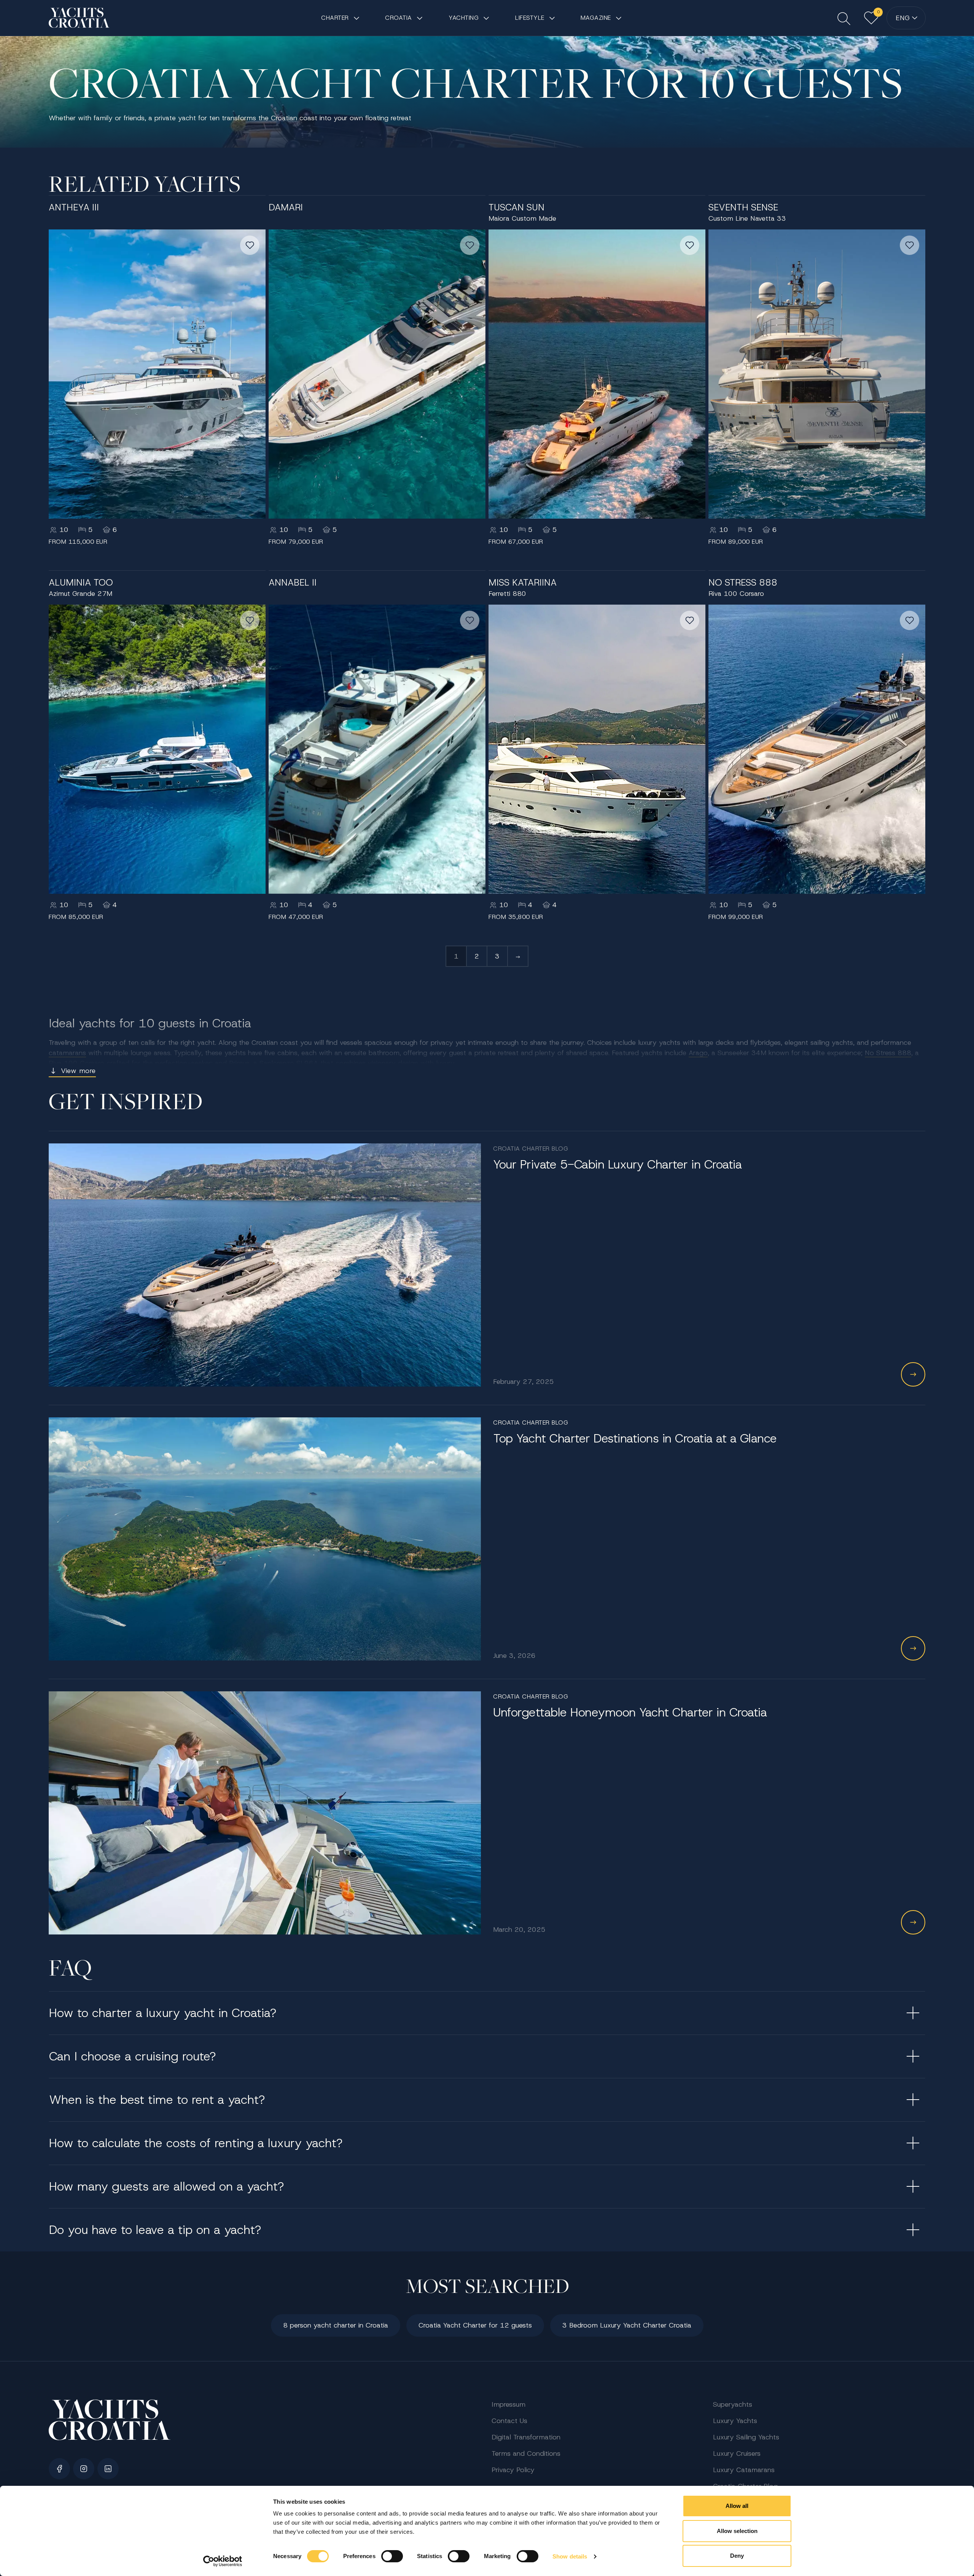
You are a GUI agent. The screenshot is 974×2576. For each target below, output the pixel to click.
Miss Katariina (523, 583)
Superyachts (733, 2404)
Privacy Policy (513, 2470)
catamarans (67, 1053)
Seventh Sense (743, 207)
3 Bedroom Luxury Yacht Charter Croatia (627, 2325)
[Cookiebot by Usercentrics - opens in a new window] (223, 2561)
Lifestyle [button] (530, 18)
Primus (239, 1063)
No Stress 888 (743, 583)
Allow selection (737, 2531)
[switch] (392, 2556)
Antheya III (74, 207)
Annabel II (293, 583)
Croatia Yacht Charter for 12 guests (475, 2325)
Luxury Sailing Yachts (746, 2437)
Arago (698, 1053)
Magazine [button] (596, 18)
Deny (737, 2556)
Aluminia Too (81, 583)
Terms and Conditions (526, 2453)
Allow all (737, 2506)
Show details (570, 2556)
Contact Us (509, 2421)
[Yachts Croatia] (79, 18)
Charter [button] (335, 18)
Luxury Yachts (735, 2421)
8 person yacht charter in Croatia (336, 2325)
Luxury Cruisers (737, 2453)
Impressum (508, 2404)
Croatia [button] (399, 18)
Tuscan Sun (516, 207)
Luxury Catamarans (744, 2470)
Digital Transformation (526, 2437)
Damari (286, 207)
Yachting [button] (464, 18)
